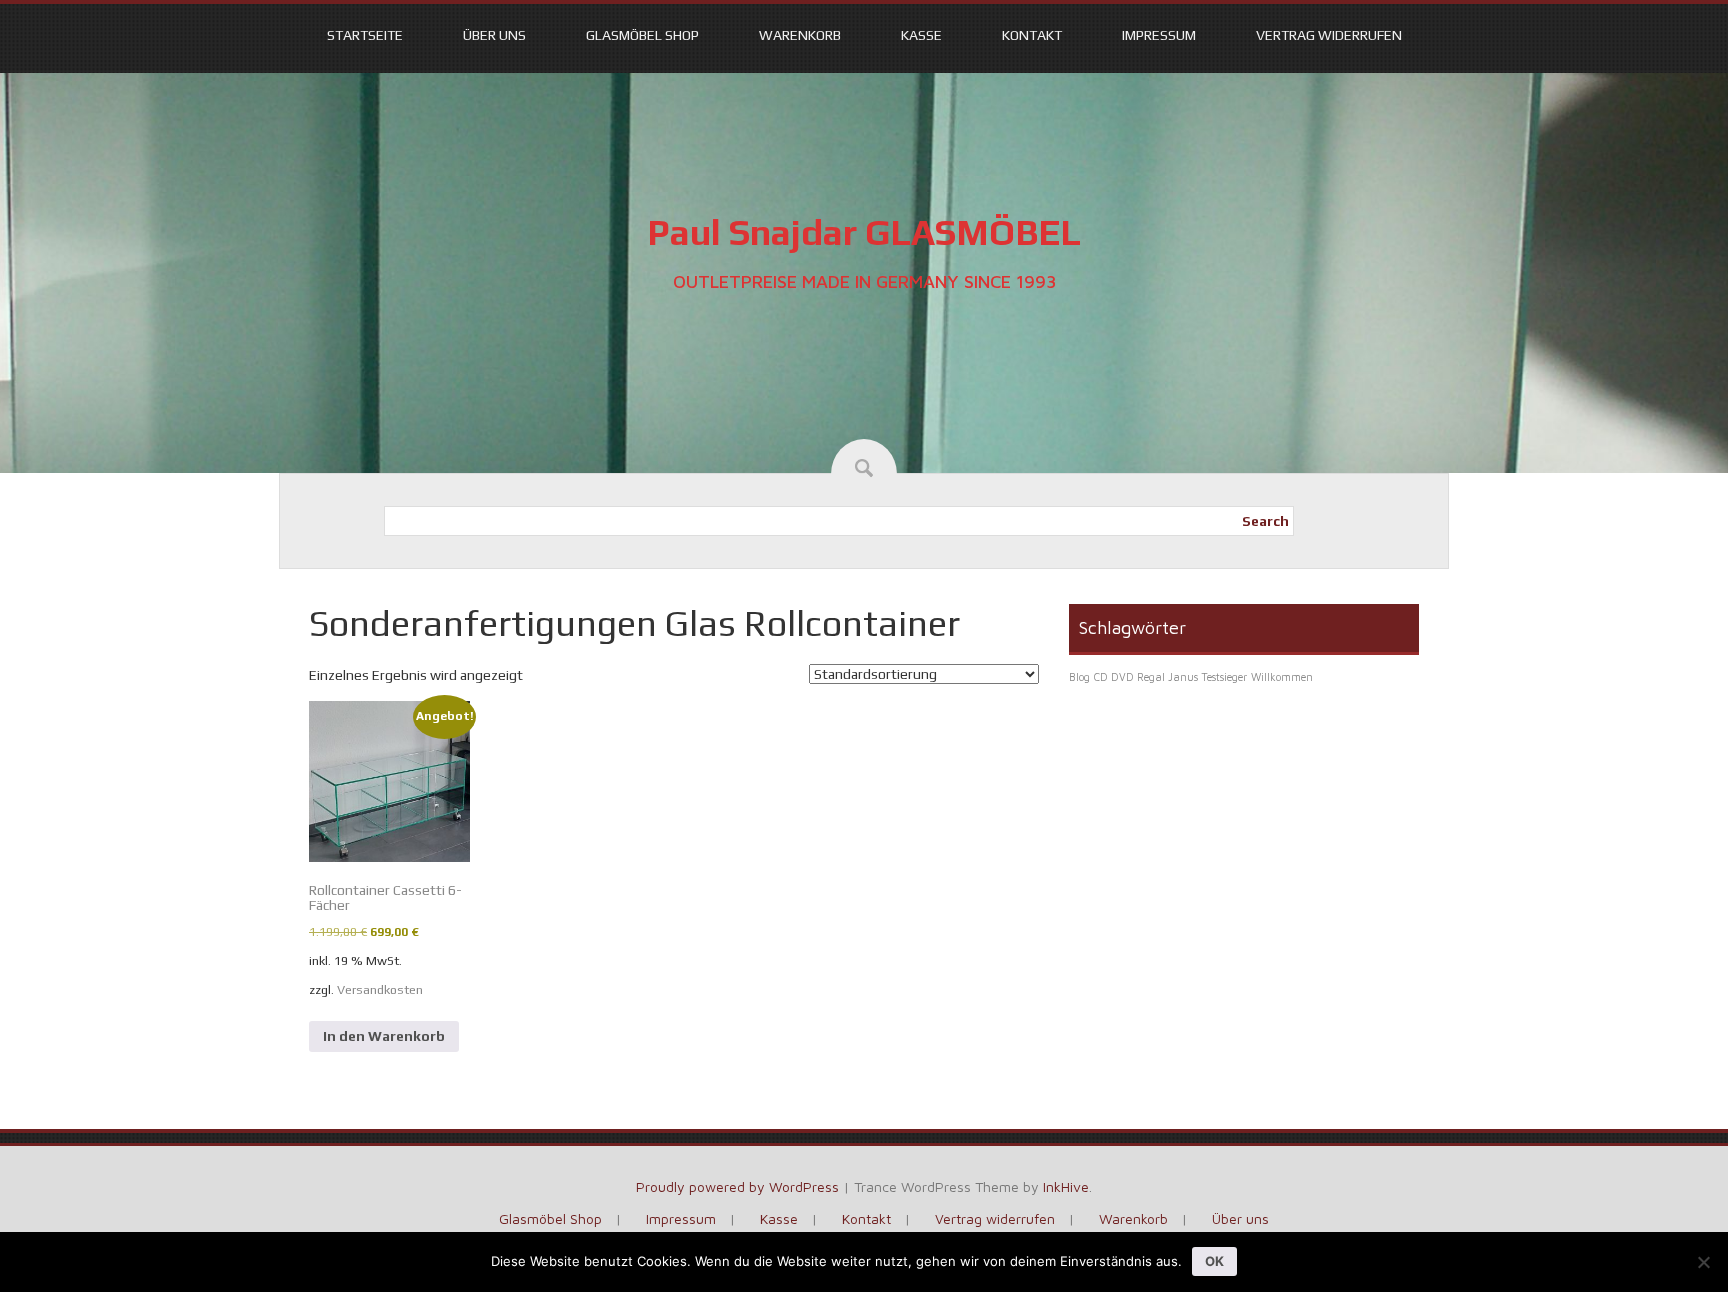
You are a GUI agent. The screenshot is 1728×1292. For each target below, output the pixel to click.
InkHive (1066, 1186)
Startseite (365, 35)
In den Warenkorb (384, 1036)
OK (1214, 1261)
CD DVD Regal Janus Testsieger (1170, 677)
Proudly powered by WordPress (737, 1186)
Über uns (494, 35)
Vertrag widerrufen (1329, 35)
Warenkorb (800, 35)
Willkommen (1282, 677)
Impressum (1159, 35)
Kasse (921, 35)
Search (1265, 521)
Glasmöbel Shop (642, 35)
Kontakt (1032, 35)
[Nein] (1703, 1262)
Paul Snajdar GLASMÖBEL (864, 232)
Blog (1079, 677)
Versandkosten (380, 989)
